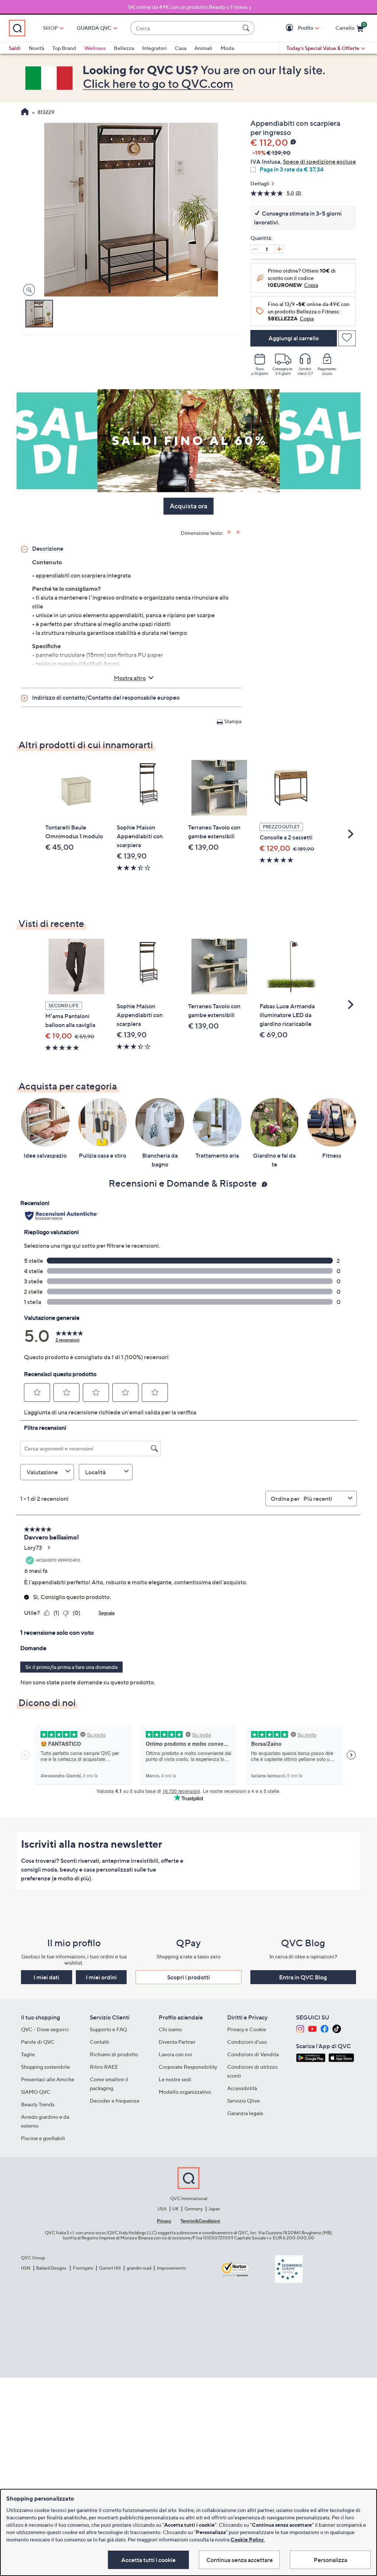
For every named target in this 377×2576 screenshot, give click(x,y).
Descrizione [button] (48, 548)
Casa (181, 48)
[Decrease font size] (239, 532)
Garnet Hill (110, 2268)
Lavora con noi (175, 2054)
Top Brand (64, 48)
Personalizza (330, 2560)
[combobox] (185, 28)
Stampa (233, 721)
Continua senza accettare (239, 2560)
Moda (227, 48)
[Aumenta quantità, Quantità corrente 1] (279, 249)
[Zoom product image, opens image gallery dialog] (27, 290)
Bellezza (124, 48)
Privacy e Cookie (247, 2029)
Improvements (171, 2268)
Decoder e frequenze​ (115, 2101)
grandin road (139, 2268)
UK (175, 2209)
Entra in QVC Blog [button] (303, 1977)
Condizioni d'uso (247, 2042)
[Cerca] (247, 28)
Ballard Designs (52, 2268)
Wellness (95, 48)
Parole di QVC (38, 2042)
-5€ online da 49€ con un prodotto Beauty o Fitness (187, 7)
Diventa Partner (177, 2042)
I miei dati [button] (46, 1977)
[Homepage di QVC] (25, 113)
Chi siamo (170, 2029)
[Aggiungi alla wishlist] (347, 338)
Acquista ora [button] (188, 506)
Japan (214, 2209)
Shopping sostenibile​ (45, 2067)
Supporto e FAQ (108, 2029)
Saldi (15, 48)
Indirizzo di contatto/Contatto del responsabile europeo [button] (106, 697)
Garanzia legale (245, 2113)
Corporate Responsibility (188, 2067)
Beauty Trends (38, 2104)
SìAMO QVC (36, 2092)
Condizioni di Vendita (253, 2054)
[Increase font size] (230, 532)
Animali (203, 48)
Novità (36, 48)
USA (162, 2209)
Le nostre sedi (175, 2079)
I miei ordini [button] (101, 1977)
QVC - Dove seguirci (45, 2029)
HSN (26, 2268)
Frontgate (83, 2268)
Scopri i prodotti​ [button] (188, 1977)
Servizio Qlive (244, 2101)
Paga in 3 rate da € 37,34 (292, 169)
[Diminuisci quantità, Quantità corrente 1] (255, 249)
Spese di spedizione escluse (319, 161)
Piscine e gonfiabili (43, 2138)
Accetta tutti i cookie (148, 2560)
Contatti (100, 2042)
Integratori (154, 48)
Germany (194, 2209)
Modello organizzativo (185, 2092)
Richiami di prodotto (114, 2054)
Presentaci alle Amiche (48, 2079)
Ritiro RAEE (104, 2067)
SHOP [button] (50, 28)
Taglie (28, 2054)
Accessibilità (242, 2088)
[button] (290, 28)
